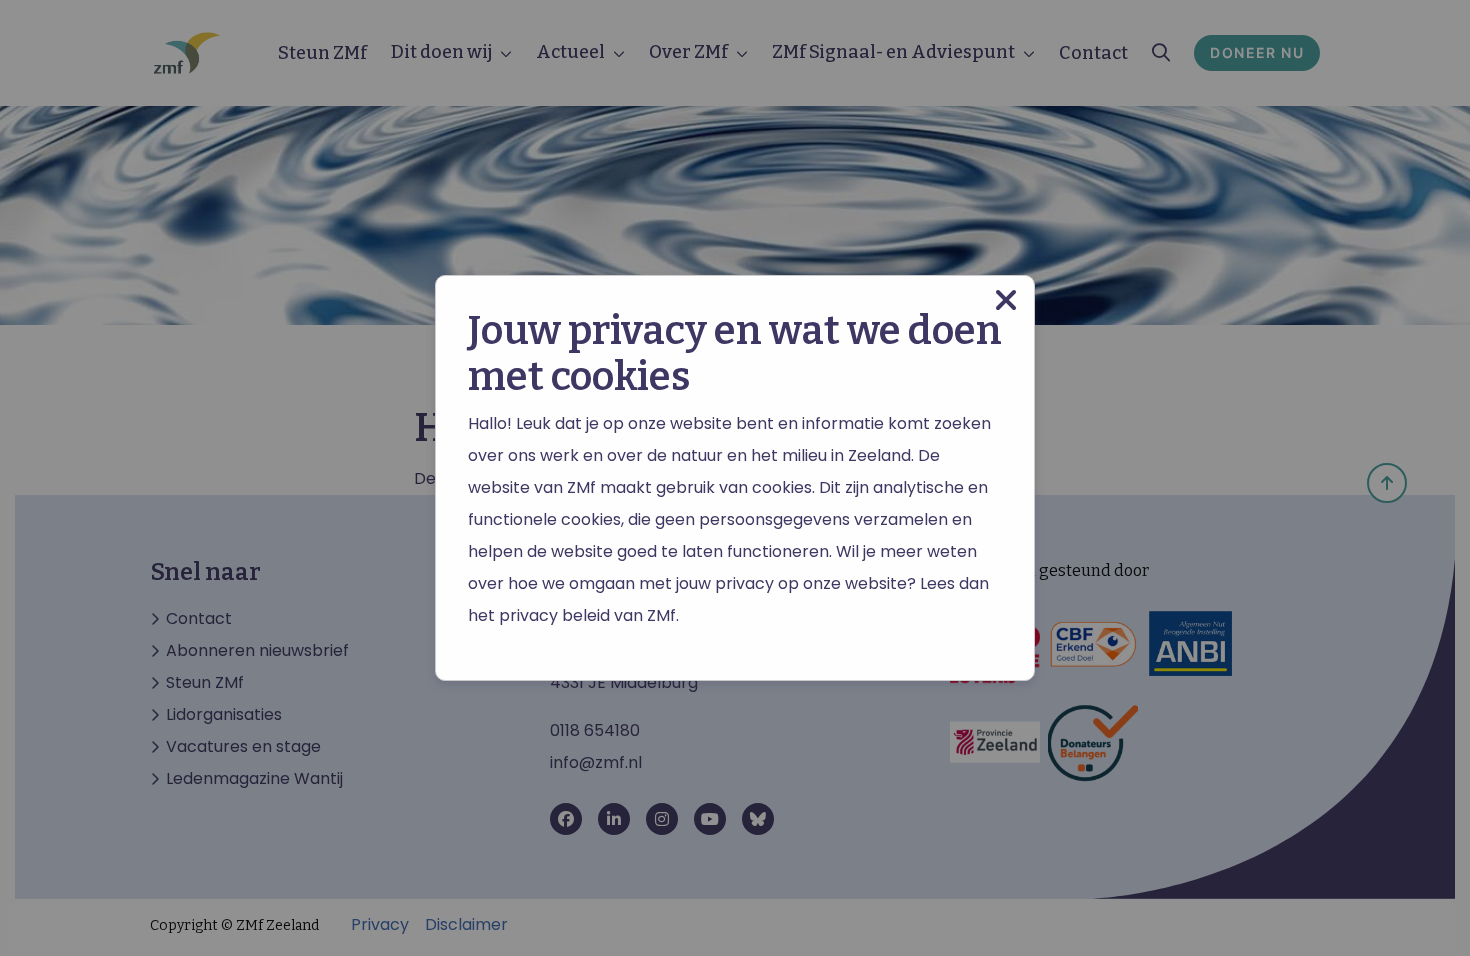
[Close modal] (1006, 300)
